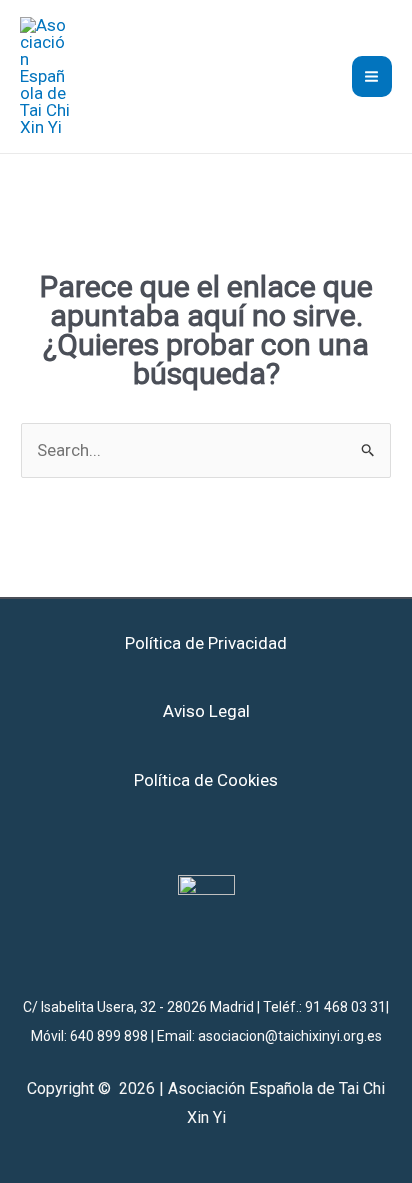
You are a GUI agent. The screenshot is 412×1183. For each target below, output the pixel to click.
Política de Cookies (206, 780)
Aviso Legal (206, 711)
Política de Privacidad (206, 643)
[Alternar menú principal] (372, 76)
